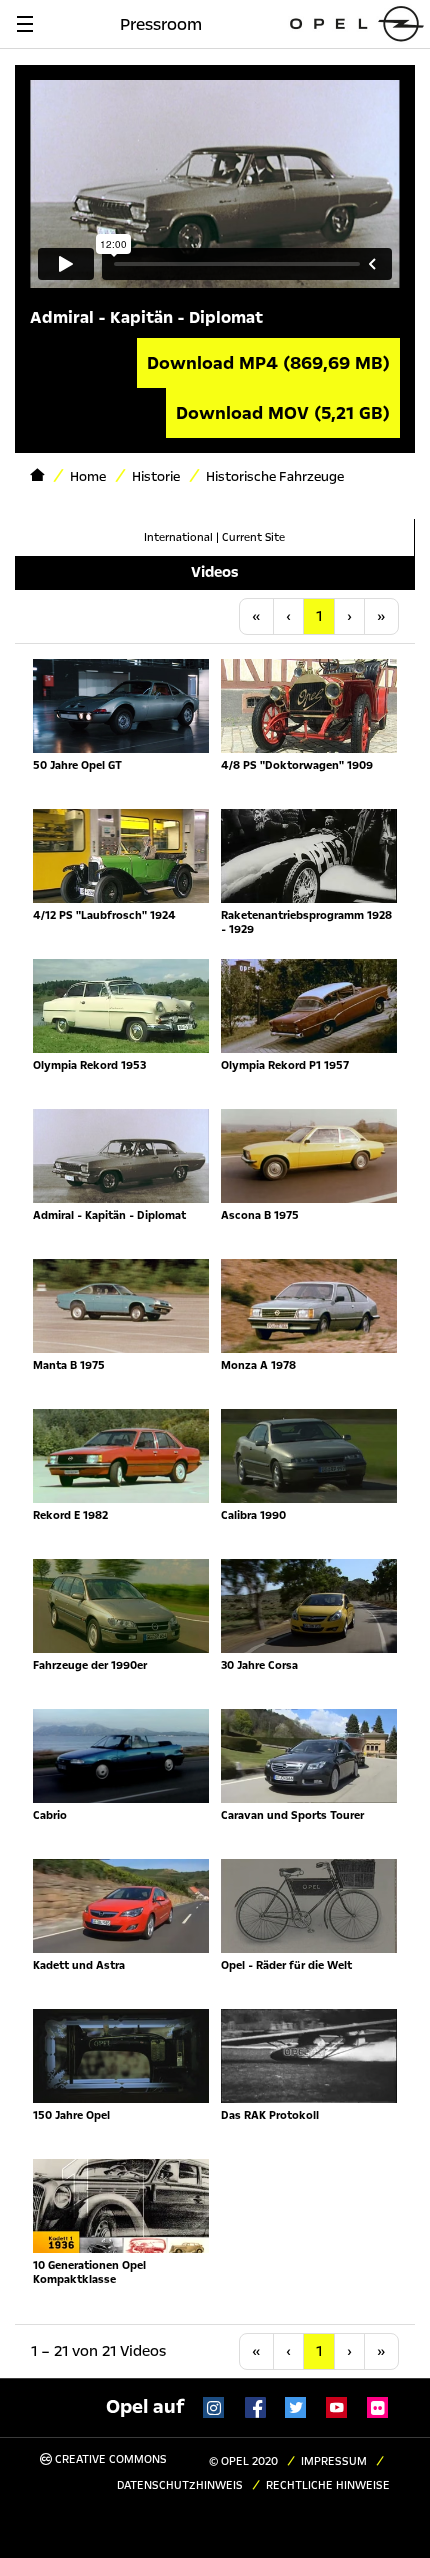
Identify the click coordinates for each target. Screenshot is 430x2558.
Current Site (253, 537)
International (178, 537)
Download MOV (283, 413)
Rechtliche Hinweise (328, 2485)
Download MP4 (268, 363)
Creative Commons (109, 2459)
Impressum (334, 2461)
